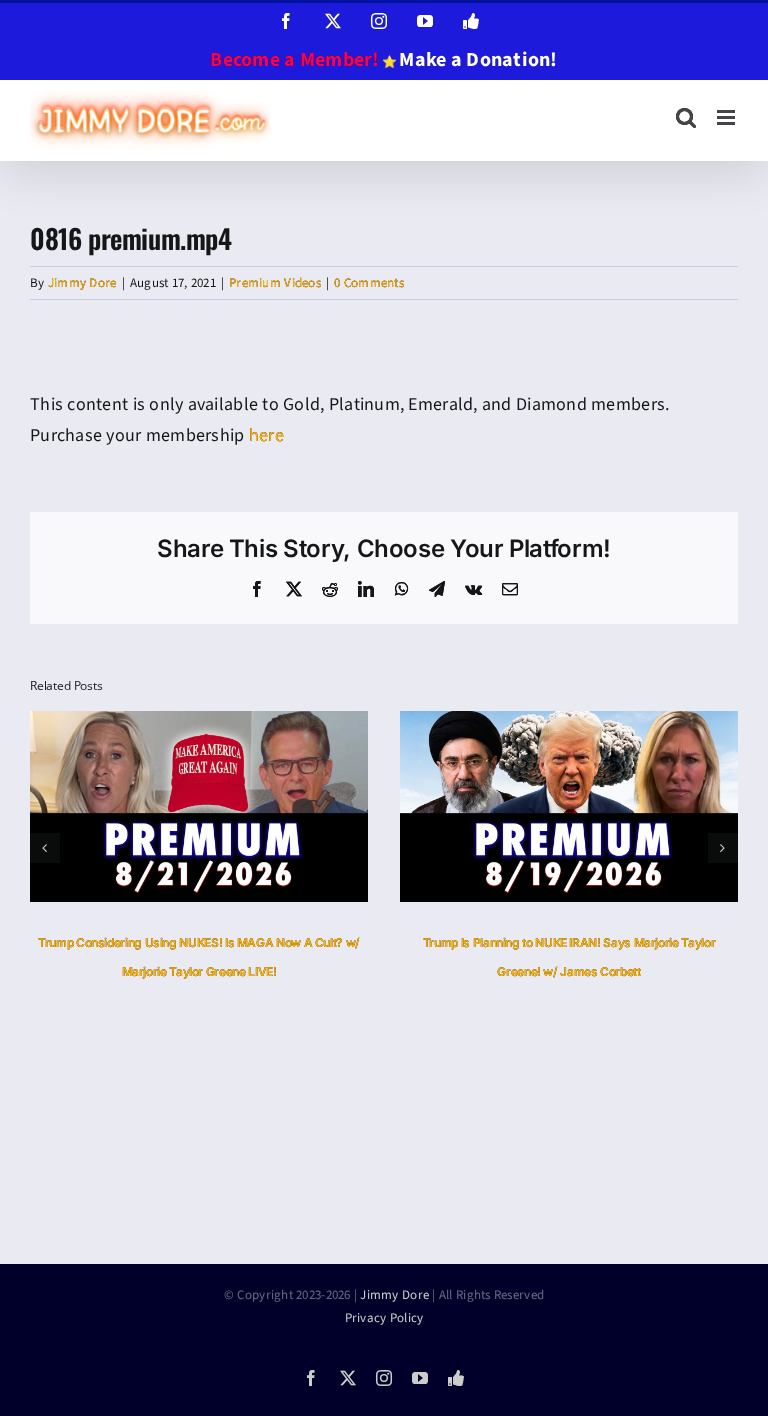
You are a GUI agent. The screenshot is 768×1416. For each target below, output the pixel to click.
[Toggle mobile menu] (727, 117)
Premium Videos (275, 283)
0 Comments (369, 283)
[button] (45, 848)
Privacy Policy (384, 1318)
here (266, 435)
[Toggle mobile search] (686, 117)
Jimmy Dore (82, 283)
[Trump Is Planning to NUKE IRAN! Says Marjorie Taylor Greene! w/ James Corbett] (569, 723)
